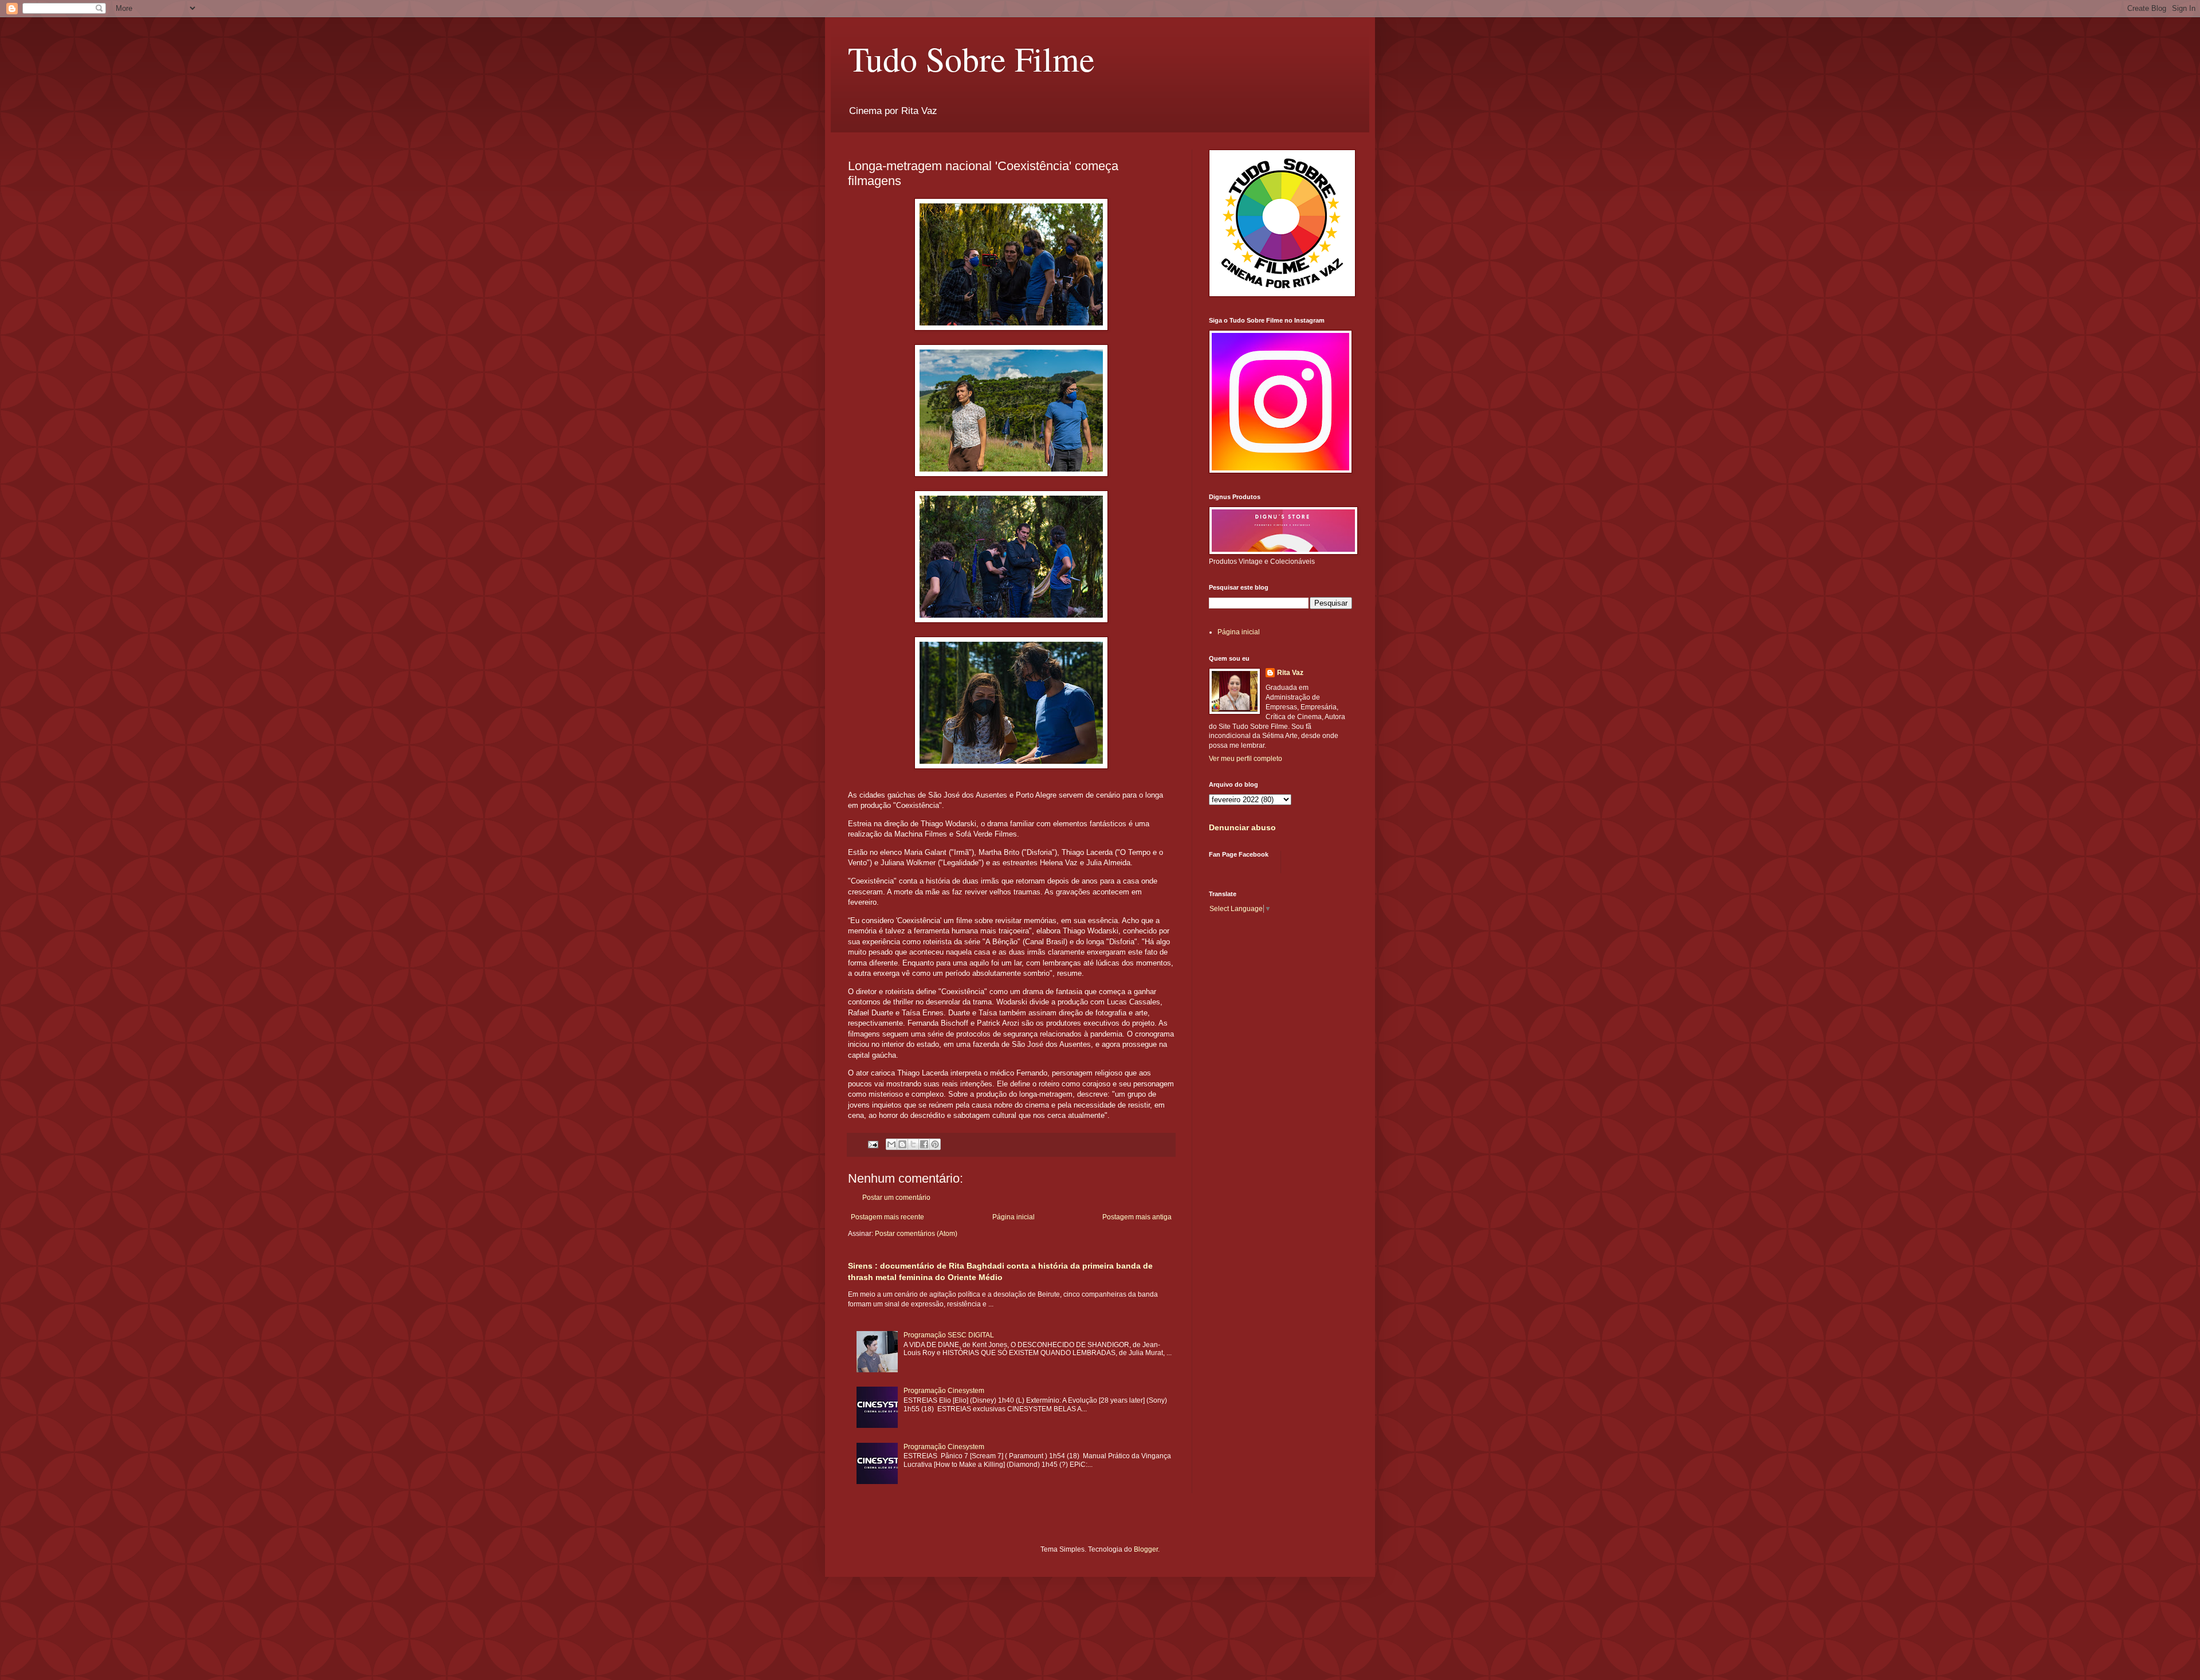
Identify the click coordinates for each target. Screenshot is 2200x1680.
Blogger (1146, 1549)
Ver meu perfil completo (1246, 759)
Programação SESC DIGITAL (949, 1335)
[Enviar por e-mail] (891, 1144)
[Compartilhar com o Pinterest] (935, 1144)
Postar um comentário (896, 1198)
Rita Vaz (1290, 673)
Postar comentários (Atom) (916, 1234)
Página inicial (1013, 1217)
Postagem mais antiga (1137, 1217)
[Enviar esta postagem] (873, 1144)
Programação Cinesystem (944, 1391)
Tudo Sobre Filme (971, 58)
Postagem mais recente (887, 1217)
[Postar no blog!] (902, 1144)
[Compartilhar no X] (913, 1144)
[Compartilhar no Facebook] (924, 1144)
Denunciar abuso (1242, 827)
